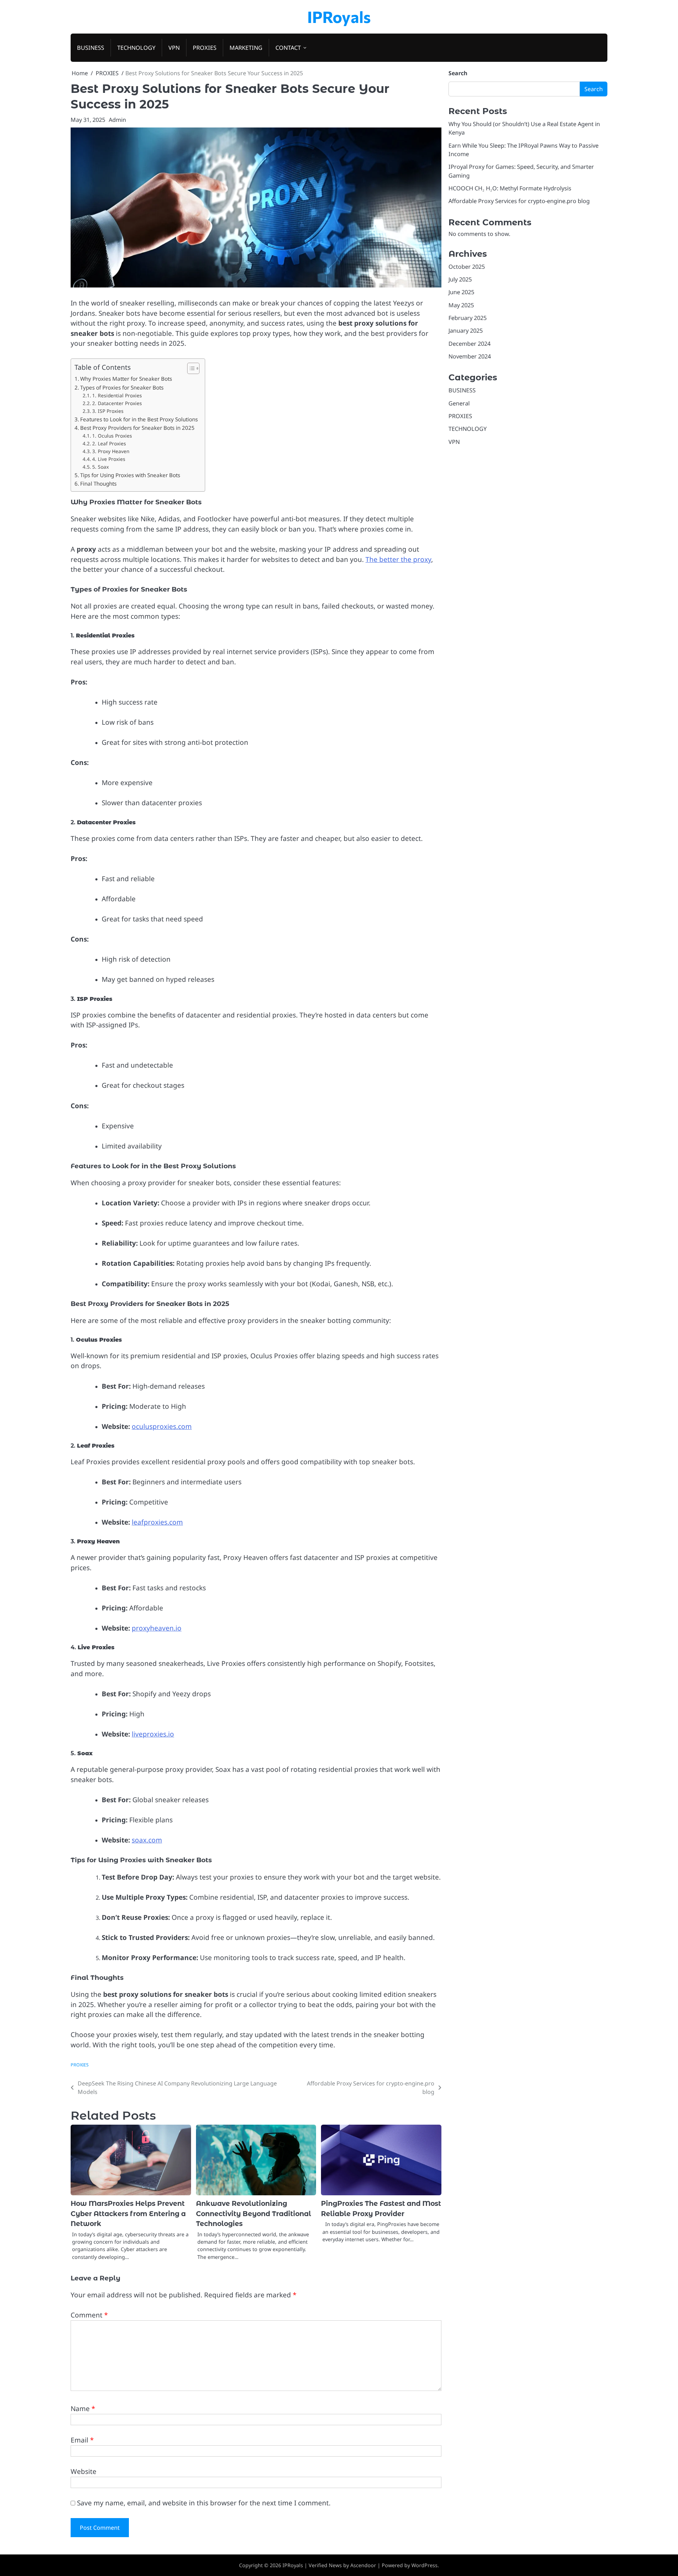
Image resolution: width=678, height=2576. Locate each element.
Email (82, 2440)
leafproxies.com (157, 1522)
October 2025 (467, 266)
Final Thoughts (98, 483)
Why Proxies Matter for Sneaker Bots (126, 379)
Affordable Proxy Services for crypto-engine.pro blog (519, 201)
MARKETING (246, 48)
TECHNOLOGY (136, 48)
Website (84, 2471)
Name (83, 2409)
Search (458, 73)
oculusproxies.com (162, 1426)
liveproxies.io (153, 1734)
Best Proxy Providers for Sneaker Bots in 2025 (137, 428)
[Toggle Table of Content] (190, 368)
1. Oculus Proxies (112, 436)
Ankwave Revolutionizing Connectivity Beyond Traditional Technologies (254, 2214)
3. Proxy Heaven (111, 451)
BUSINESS (91, 48)
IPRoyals (339, 16)
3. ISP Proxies (108, 411)
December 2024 (469, 344)
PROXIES (205, 48)
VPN (174, 48)
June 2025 (461, 292)
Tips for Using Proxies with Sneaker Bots (130, 475)
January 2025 (466, 331)
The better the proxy (398, 559)
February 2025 (468, 318)
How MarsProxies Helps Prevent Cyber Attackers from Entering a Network (128, 2214)
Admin (117, 120)
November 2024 (470, 356)
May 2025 (461, 305)
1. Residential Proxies (117, 395)
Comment (89, 2315)
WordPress (424, 2565)
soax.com (147, 1840)
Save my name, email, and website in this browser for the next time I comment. (204, 2503)
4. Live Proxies (109, 459)
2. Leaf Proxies (109, 443)
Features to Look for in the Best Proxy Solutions (139, 419)
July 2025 (460, 279)
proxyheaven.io (157, 1628)
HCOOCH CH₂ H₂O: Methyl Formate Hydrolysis (510, 188)
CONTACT (288, 48)
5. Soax (100, 467)
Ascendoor (363, 2565)
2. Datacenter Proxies (117, 403)
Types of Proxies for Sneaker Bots (122, 387)
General (459, 403)
